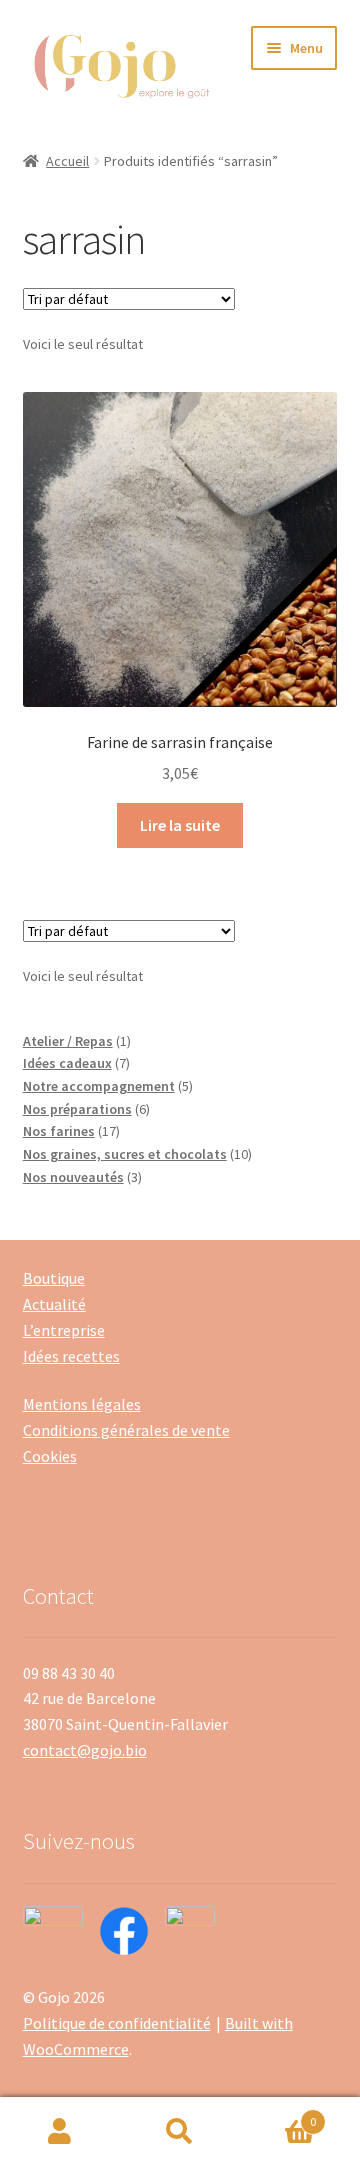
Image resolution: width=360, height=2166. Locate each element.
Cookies (50, 1456)
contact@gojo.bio (85, 1750)
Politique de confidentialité (117, 2023)
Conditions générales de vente (126, 1430)
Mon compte (60, 2132)
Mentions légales (82, 1404)
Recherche (180, 2132)
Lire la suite (180, 825)
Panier (278, 2114)
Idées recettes (71, 1356)
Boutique (54, 1278)
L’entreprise (64, 1330)
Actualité (54, 1304)
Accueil (67, 161)
